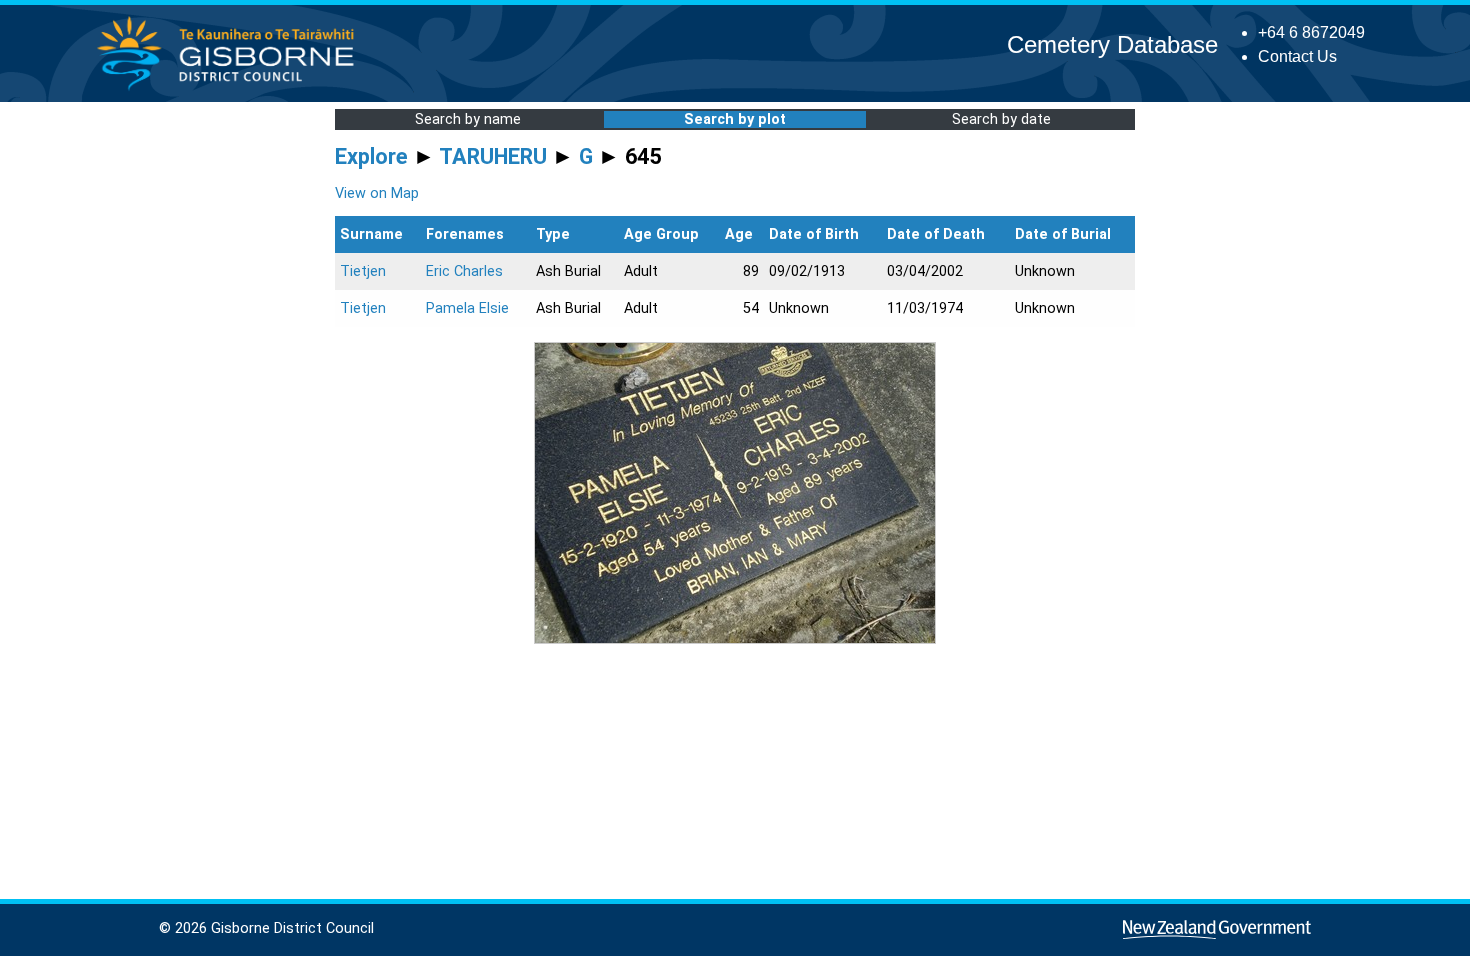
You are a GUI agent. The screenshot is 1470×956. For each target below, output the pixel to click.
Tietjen (363, 271)
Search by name (468, 119)
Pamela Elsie (467, 308)
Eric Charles (464, 271)
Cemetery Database (1112, 44)
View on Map (377, 193)
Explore (371, 156)
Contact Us (1297, 56)
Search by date (1001, 119)
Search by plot (735, 119)
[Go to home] (231, 89)
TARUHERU (493, 156)
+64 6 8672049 (1311, 32)
